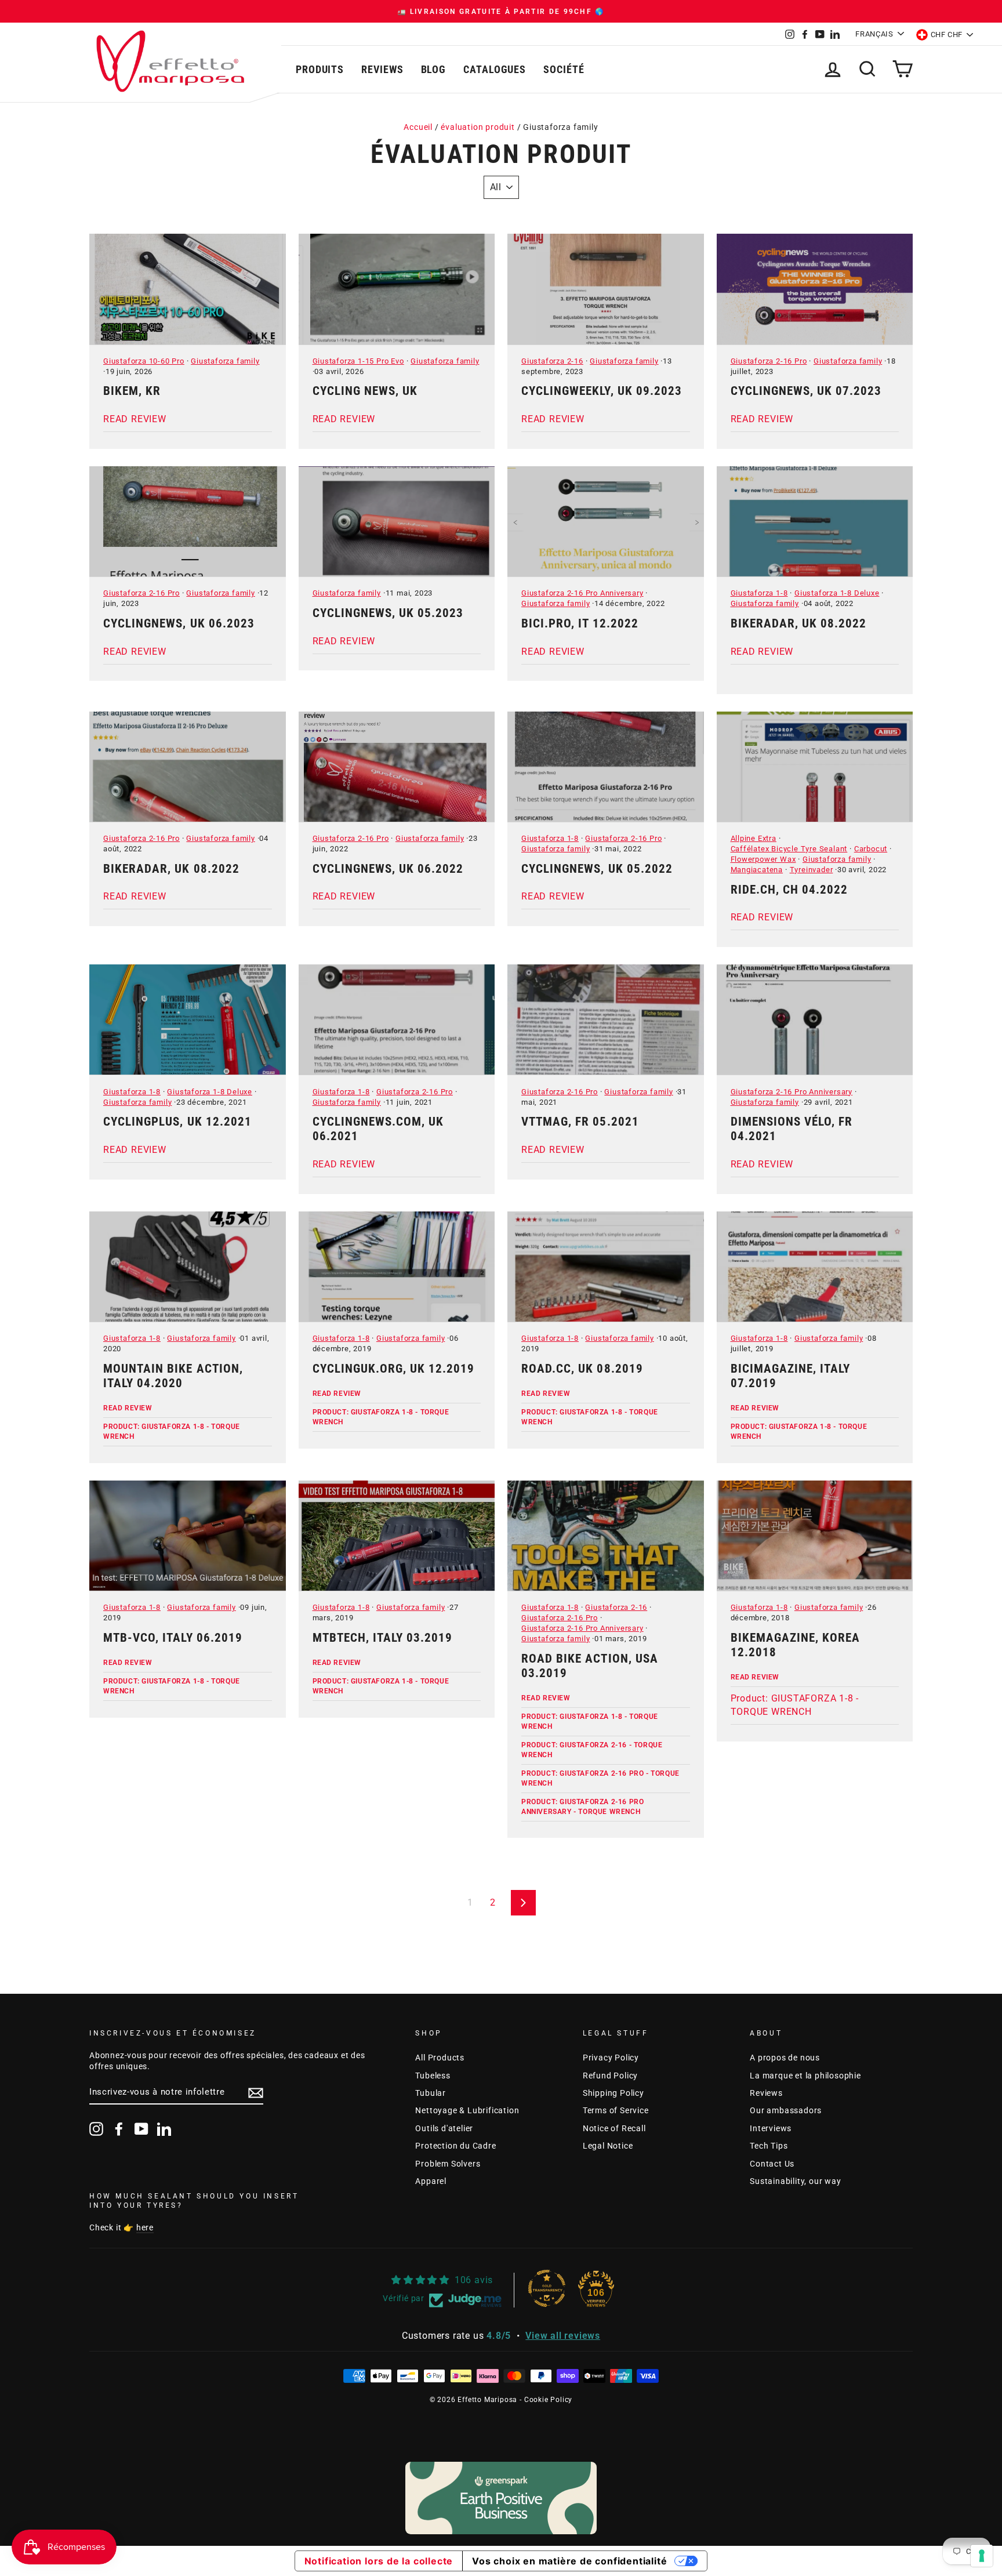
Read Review (128, 1408)
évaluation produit (478, 127)
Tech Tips (769, 2146)
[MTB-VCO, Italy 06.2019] (188, 1536)
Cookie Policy (548, 2400)
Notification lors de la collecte (379, 2561)
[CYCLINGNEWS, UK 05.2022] (606, 767)
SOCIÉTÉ (564, 69)
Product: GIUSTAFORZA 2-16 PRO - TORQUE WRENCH (600, 1778)
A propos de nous (785, 2058)
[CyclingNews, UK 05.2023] (397, 522)
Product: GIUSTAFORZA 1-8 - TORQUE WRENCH (172, 1432)
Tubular (431, 2093)
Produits (320, 69)
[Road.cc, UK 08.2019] (606, 1267)
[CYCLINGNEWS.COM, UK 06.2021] (397, 1020)
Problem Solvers (448, 2164)
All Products (440, 2058)
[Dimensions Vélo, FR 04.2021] (815, 1020)
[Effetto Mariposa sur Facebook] (119, 2129)
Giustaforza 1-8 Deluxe (837, 593)
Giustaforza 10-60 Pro (144, 361)
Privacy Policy (611, 2058)
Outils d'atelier (444, 2128)
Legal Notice (608, 2146)
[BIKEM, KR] (188, 289)
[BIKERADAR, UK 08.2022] (188, 767)
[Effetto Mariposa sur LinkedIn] (164, 2129)
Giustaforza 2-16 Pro (769, 361)
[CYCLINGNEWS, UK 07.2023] (815, 289)
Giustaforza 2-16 (552, 361)
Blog (434, 69)
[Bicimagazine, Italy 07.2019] (815, 1267)
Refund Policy (610, 2076)
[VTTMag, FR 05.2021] (606, 1020)
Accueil (418, 127)
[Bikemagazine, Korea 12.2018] (815, 1536)
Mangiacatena (757, 870)
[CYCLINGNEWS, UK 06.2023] (188, 522)
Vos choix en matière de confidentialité (569, 2561)
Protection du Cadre (455, 2146)
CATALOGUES (495, 69)
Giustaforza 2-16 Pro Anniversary (582, 593)
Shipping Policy (613, 2093)
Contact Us (772, 2164)
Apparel (431, 2181)
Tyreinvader (812, 870)
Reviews (382, 69)
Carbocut (871, 849)
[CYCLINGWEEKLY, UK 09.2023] (606, 289)
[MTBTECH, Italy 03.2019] (397, 1536)
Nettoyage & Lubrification (467, 2110)
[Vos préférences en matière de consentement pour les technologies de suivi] (982, 2556)
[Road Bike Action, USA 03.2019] (606, 1536)
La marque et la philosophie (805, 2076)
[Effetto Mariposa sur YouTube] (141, 2129)
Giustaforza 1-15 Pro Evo (358, 361)
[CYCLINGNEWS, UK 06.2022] (397, 767)
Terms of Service (616, 2110)
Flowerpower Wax (763, 859)
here (145, 2227)
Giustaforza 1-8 (759, 593)
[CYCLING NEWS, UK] (397, 289)
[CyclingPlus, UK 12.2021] (188, 1020)
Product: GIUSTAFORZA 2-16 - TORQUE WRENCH (592, 1750)
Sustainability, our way (795, 2181)
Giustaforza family (225, 361)
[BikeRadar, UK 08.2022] (815, 522)
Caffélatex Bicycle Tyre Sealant (789, 849)
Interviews (771, 2128)
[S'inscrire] (256, 2093)
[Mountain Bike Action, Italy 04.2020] (188, 1267)
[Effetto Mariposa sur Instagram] (96, 2129)
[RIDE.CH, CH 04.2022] (815, 767)
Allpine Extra (754, 838)
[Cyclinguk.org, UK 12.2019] (397, 1267)
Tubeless (433, 2076)
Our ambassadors (786, 2110)
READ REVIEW (135, 419)
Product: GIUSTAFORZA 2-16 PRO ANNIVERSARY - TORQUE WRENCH (582, 1807)
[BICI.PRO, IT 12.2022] (606, 522)
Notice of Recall (614, 2128)
